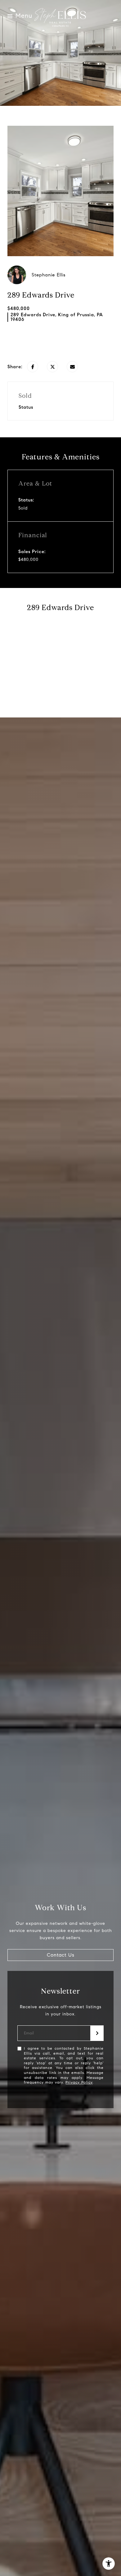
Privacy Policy (79, 2082)
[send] (97, 2033)
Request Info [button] (60, 341)
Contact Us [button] (61, 1955)
